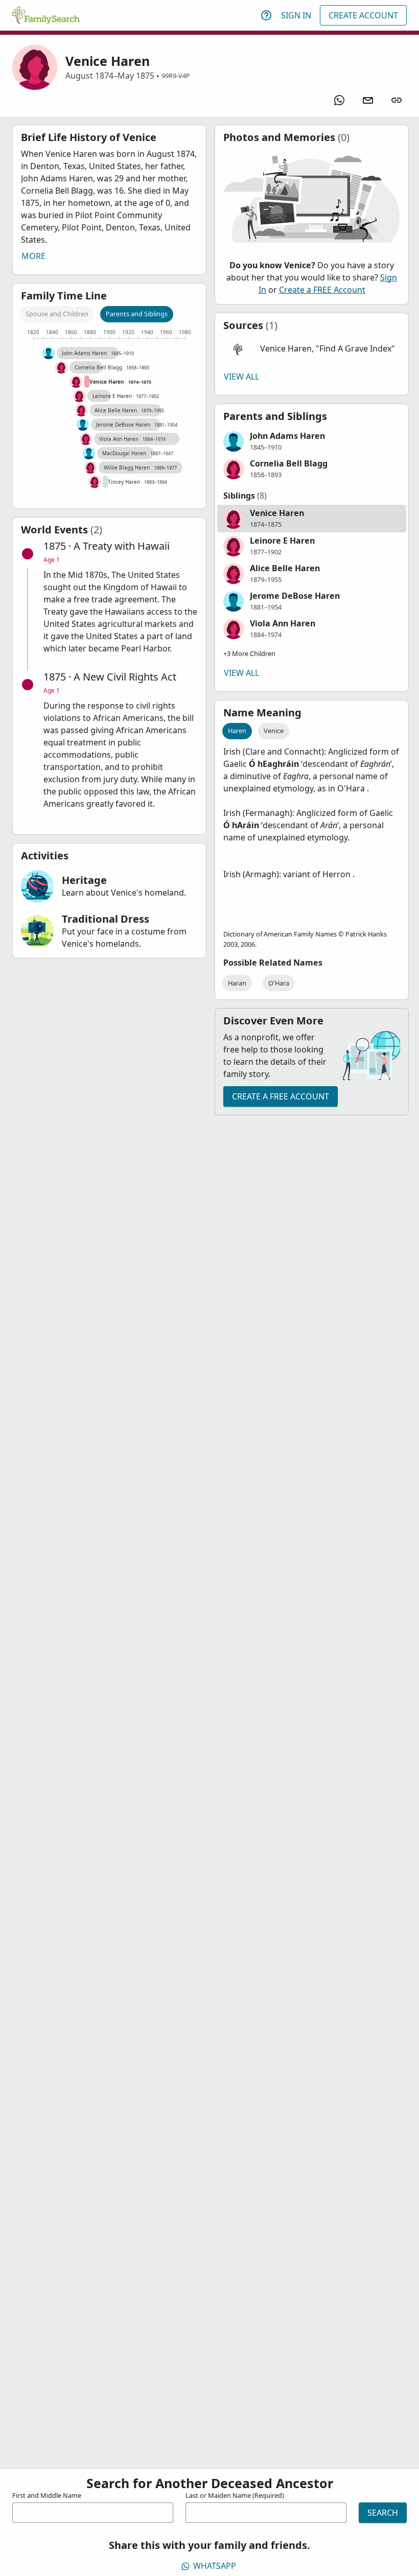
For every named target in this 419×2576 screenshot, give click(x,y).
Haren (237, 731)
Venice (274, 731)
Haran (237, 983)
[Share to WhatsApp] (339, 100)
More (33, 256)
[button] (312, 349)
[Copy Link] (397, 100)
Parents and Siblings (137, 314)
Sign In (296, 15)
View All (241, 377)
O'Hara (279, 983)
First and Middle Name (47, 2495)
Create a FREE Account (322, 290)
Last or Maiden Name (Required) (235, 2495)
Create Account (363, 15)
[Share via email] (368, 100)
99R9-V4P (176, 76)
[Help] (266, 15)
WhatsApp (215, 2566)
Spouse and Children (57, 314)
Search (383, 2513)
